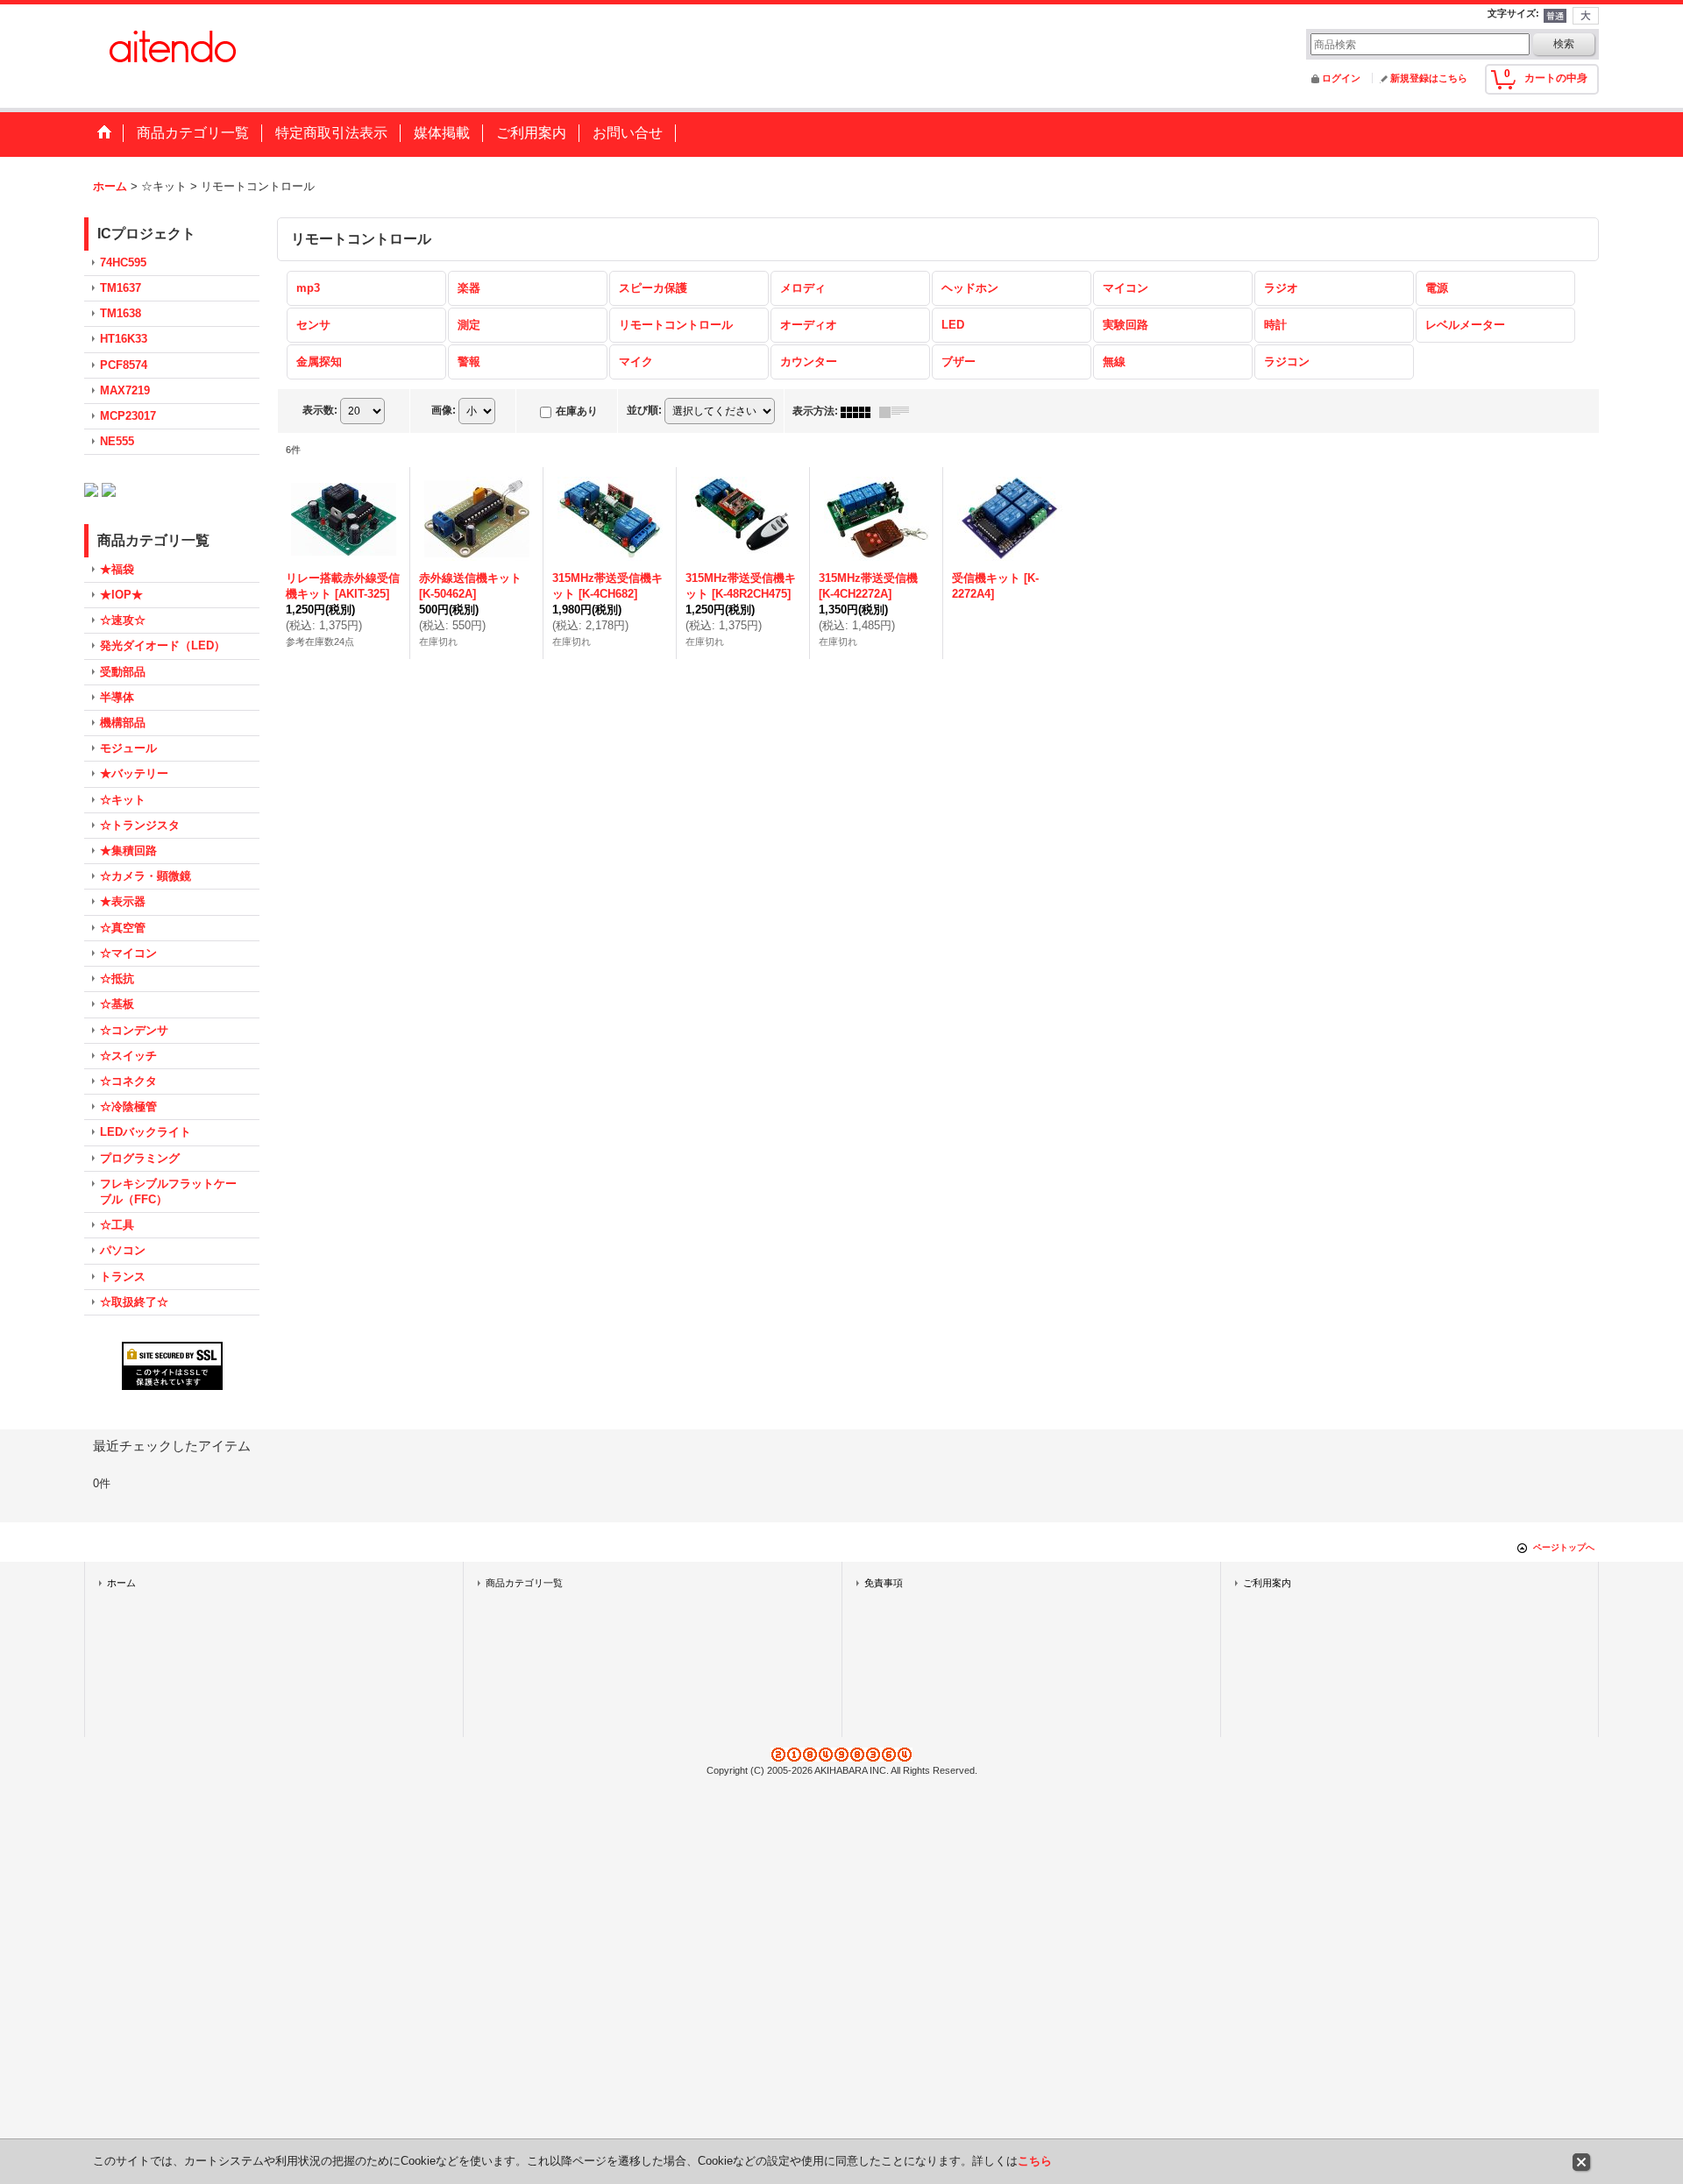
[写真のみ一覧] (860, 411)
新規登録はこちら (1429, 78)
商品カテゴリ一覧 (524, 1583)
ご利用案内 (1267, 1583)
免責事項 (884, 1583)
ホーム (121, 1583)
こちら (1035, 2161)
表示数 (320, 411)
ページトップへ (1564, 1547)
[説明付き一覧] (898, 411)
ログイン (1341, 78)
